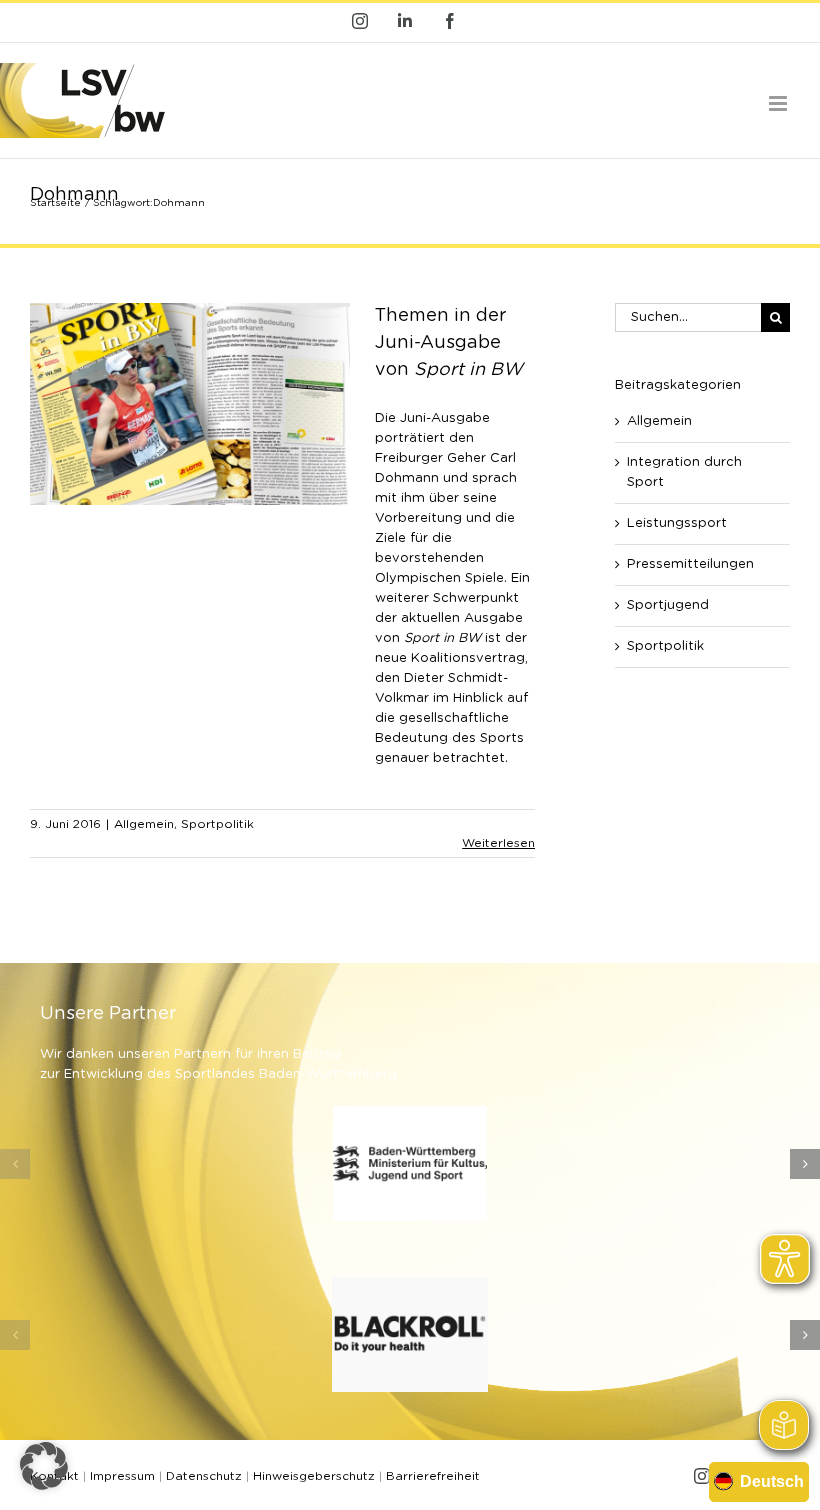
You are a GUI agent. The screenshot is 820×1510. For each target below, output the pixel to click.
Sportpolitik (217, 824)
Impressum (122, 1476)
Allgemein (144, 824)
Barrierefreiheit (433, 1476)
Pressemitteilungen (690, 564)
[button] (15, 1164)
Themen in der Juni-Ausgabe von (449, 343)
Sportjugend (668, 605)
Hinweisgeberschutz (314, 1476)
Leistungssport (677, 523)
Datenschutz (204, 1476)
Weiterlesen (498, 843)
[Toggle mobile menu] (779, 103)
